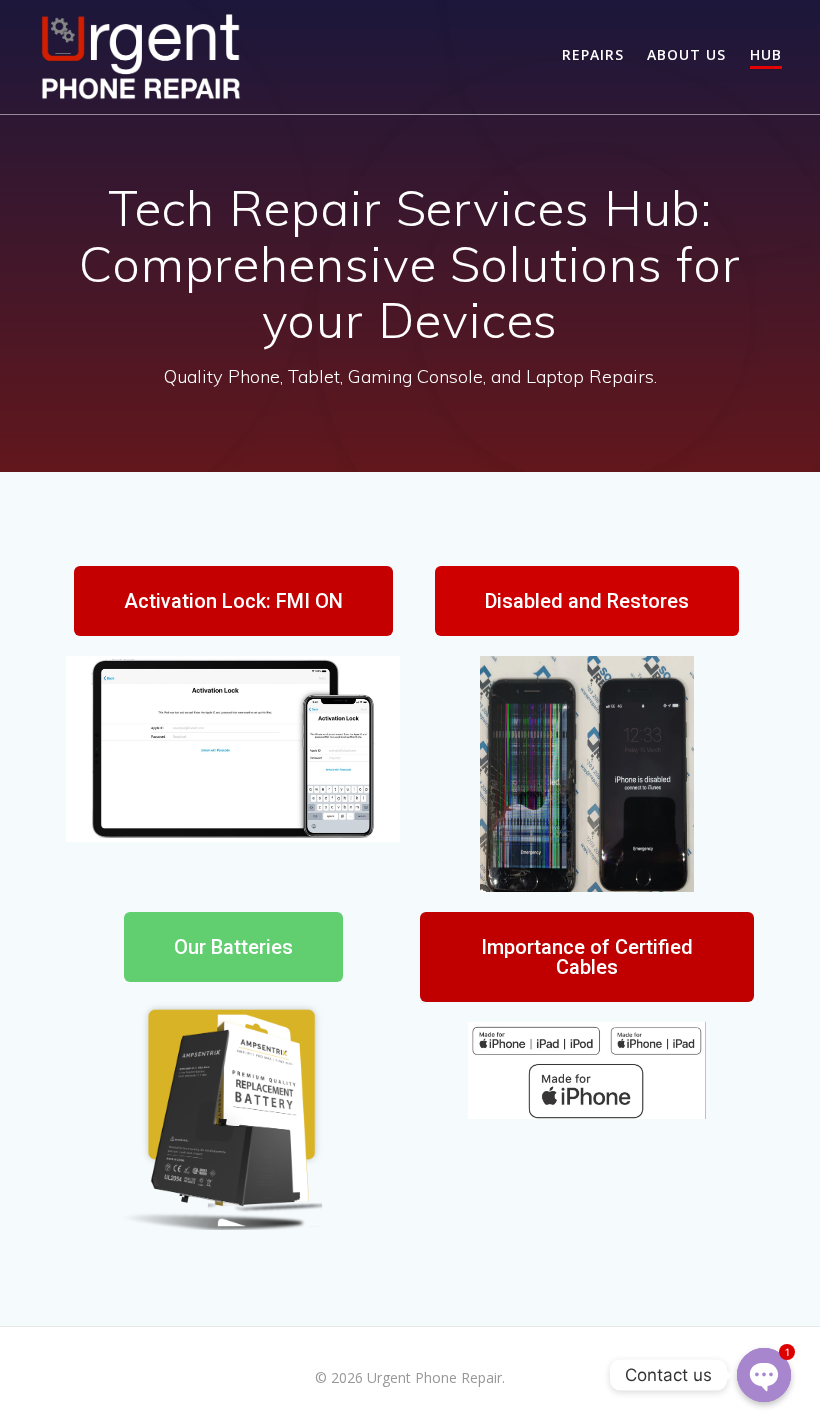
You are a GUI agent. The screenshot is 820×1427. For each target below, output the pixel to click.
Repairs (593, 54)
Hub (766, 54)
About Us (686, 54)
